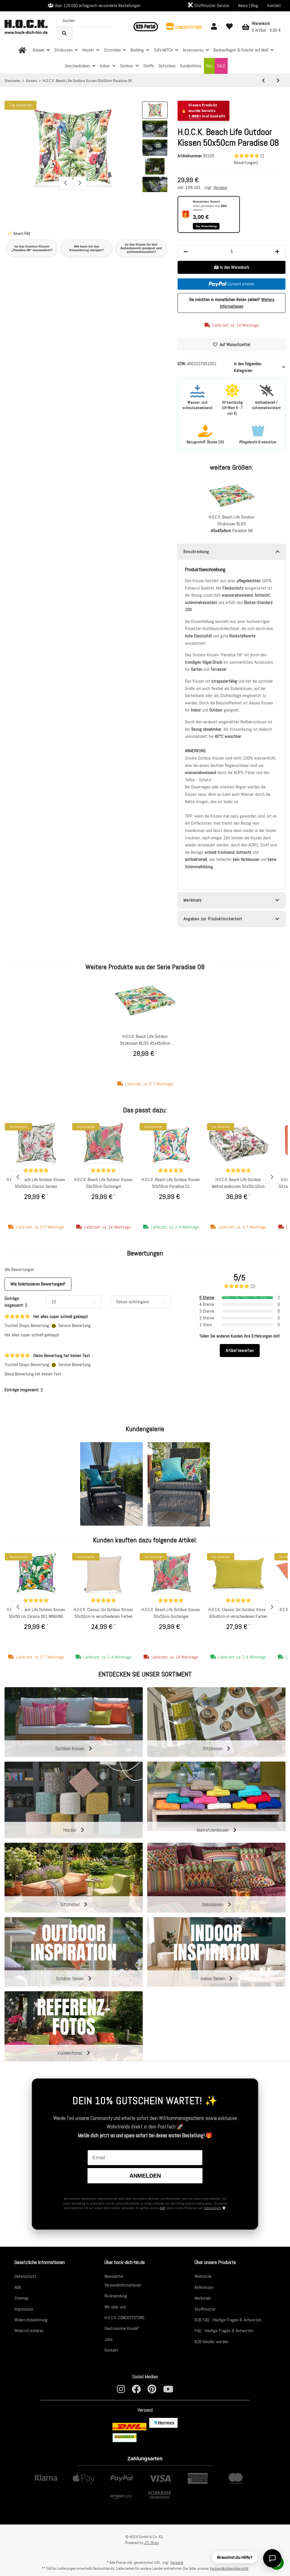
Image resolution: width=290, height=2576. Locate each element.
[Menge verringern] (186, 252)
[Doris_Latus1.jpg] (111, 1484)
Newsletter (114, 2276)
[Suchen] (64, 33)
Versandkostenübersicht (229, 2568)
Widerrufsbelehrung (31, 2320)
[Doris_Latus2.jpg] (179, 1484)
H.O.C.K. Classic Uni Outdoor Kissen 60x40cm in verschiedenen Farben (238, 1613)
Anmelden (145, 2176)
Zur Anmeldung (206, 226)
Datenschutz (213, 2208)
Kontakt (274, 6)
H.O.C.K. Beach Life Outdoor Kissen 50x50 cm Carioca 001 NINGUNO (36, 1613)
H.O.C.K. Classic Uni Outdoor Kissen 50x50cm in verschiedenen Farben (103, 1613)
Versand (220, 187)
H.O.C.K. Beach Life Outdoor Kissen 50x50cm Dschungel (103, 1183)
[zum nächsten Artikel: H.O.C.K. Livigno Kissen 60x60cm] (278, 81)
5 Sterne (207, 1297)
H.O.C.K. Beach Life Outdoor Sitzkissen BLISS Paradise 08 (232, 524)
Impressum (24, 2309)
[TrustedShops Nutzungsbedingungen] (54, 1325)
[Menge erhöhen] (277, 252)
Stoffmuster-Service (211, 6)
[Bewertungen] (36, 1170)
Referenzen (204, 2287)
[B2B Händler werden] (145, 27)
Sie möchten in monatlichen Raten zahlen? (232, 303)
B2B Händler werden (212, 2342)
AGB (162, 2208)
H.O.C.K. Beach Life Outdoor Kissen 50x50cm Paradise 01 (171, 1183)
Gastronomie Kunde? (122, 2328)
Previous (66, 183)
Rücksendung (116, 2296)
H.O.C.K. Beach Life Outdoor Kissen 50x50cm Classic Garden (36, 1183)
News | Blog (248, 6)
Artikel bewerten (240, 1350)
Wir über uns (115, 2307)
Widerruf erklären (29, 2331)
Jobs (109, 2339)
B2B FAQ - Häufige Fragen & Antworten (228, 2320)
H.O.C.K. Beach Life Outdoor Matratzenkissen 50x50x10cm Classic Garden (238, 1183)
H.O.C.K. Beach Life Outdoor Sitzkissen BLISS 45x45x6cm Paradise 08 (145, 1040)
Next (80, 183)
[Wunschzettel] (229, 27)
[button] (184, 27)
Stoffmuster (205, 2309)
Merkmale (203, 2298)
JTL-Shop (152, 2543)
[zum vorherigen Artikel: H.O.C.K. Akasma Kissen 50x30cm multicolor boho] (263, 81)
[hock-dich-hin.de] (22, 50)
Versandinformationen (123, 2285)
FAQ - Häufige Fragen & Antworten (224, 2331)
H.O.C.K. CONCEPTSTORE (125, 2318)
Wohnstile (203, 2276)
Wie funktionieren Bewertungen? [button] (38, 1284)
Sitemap (21, 2298)
